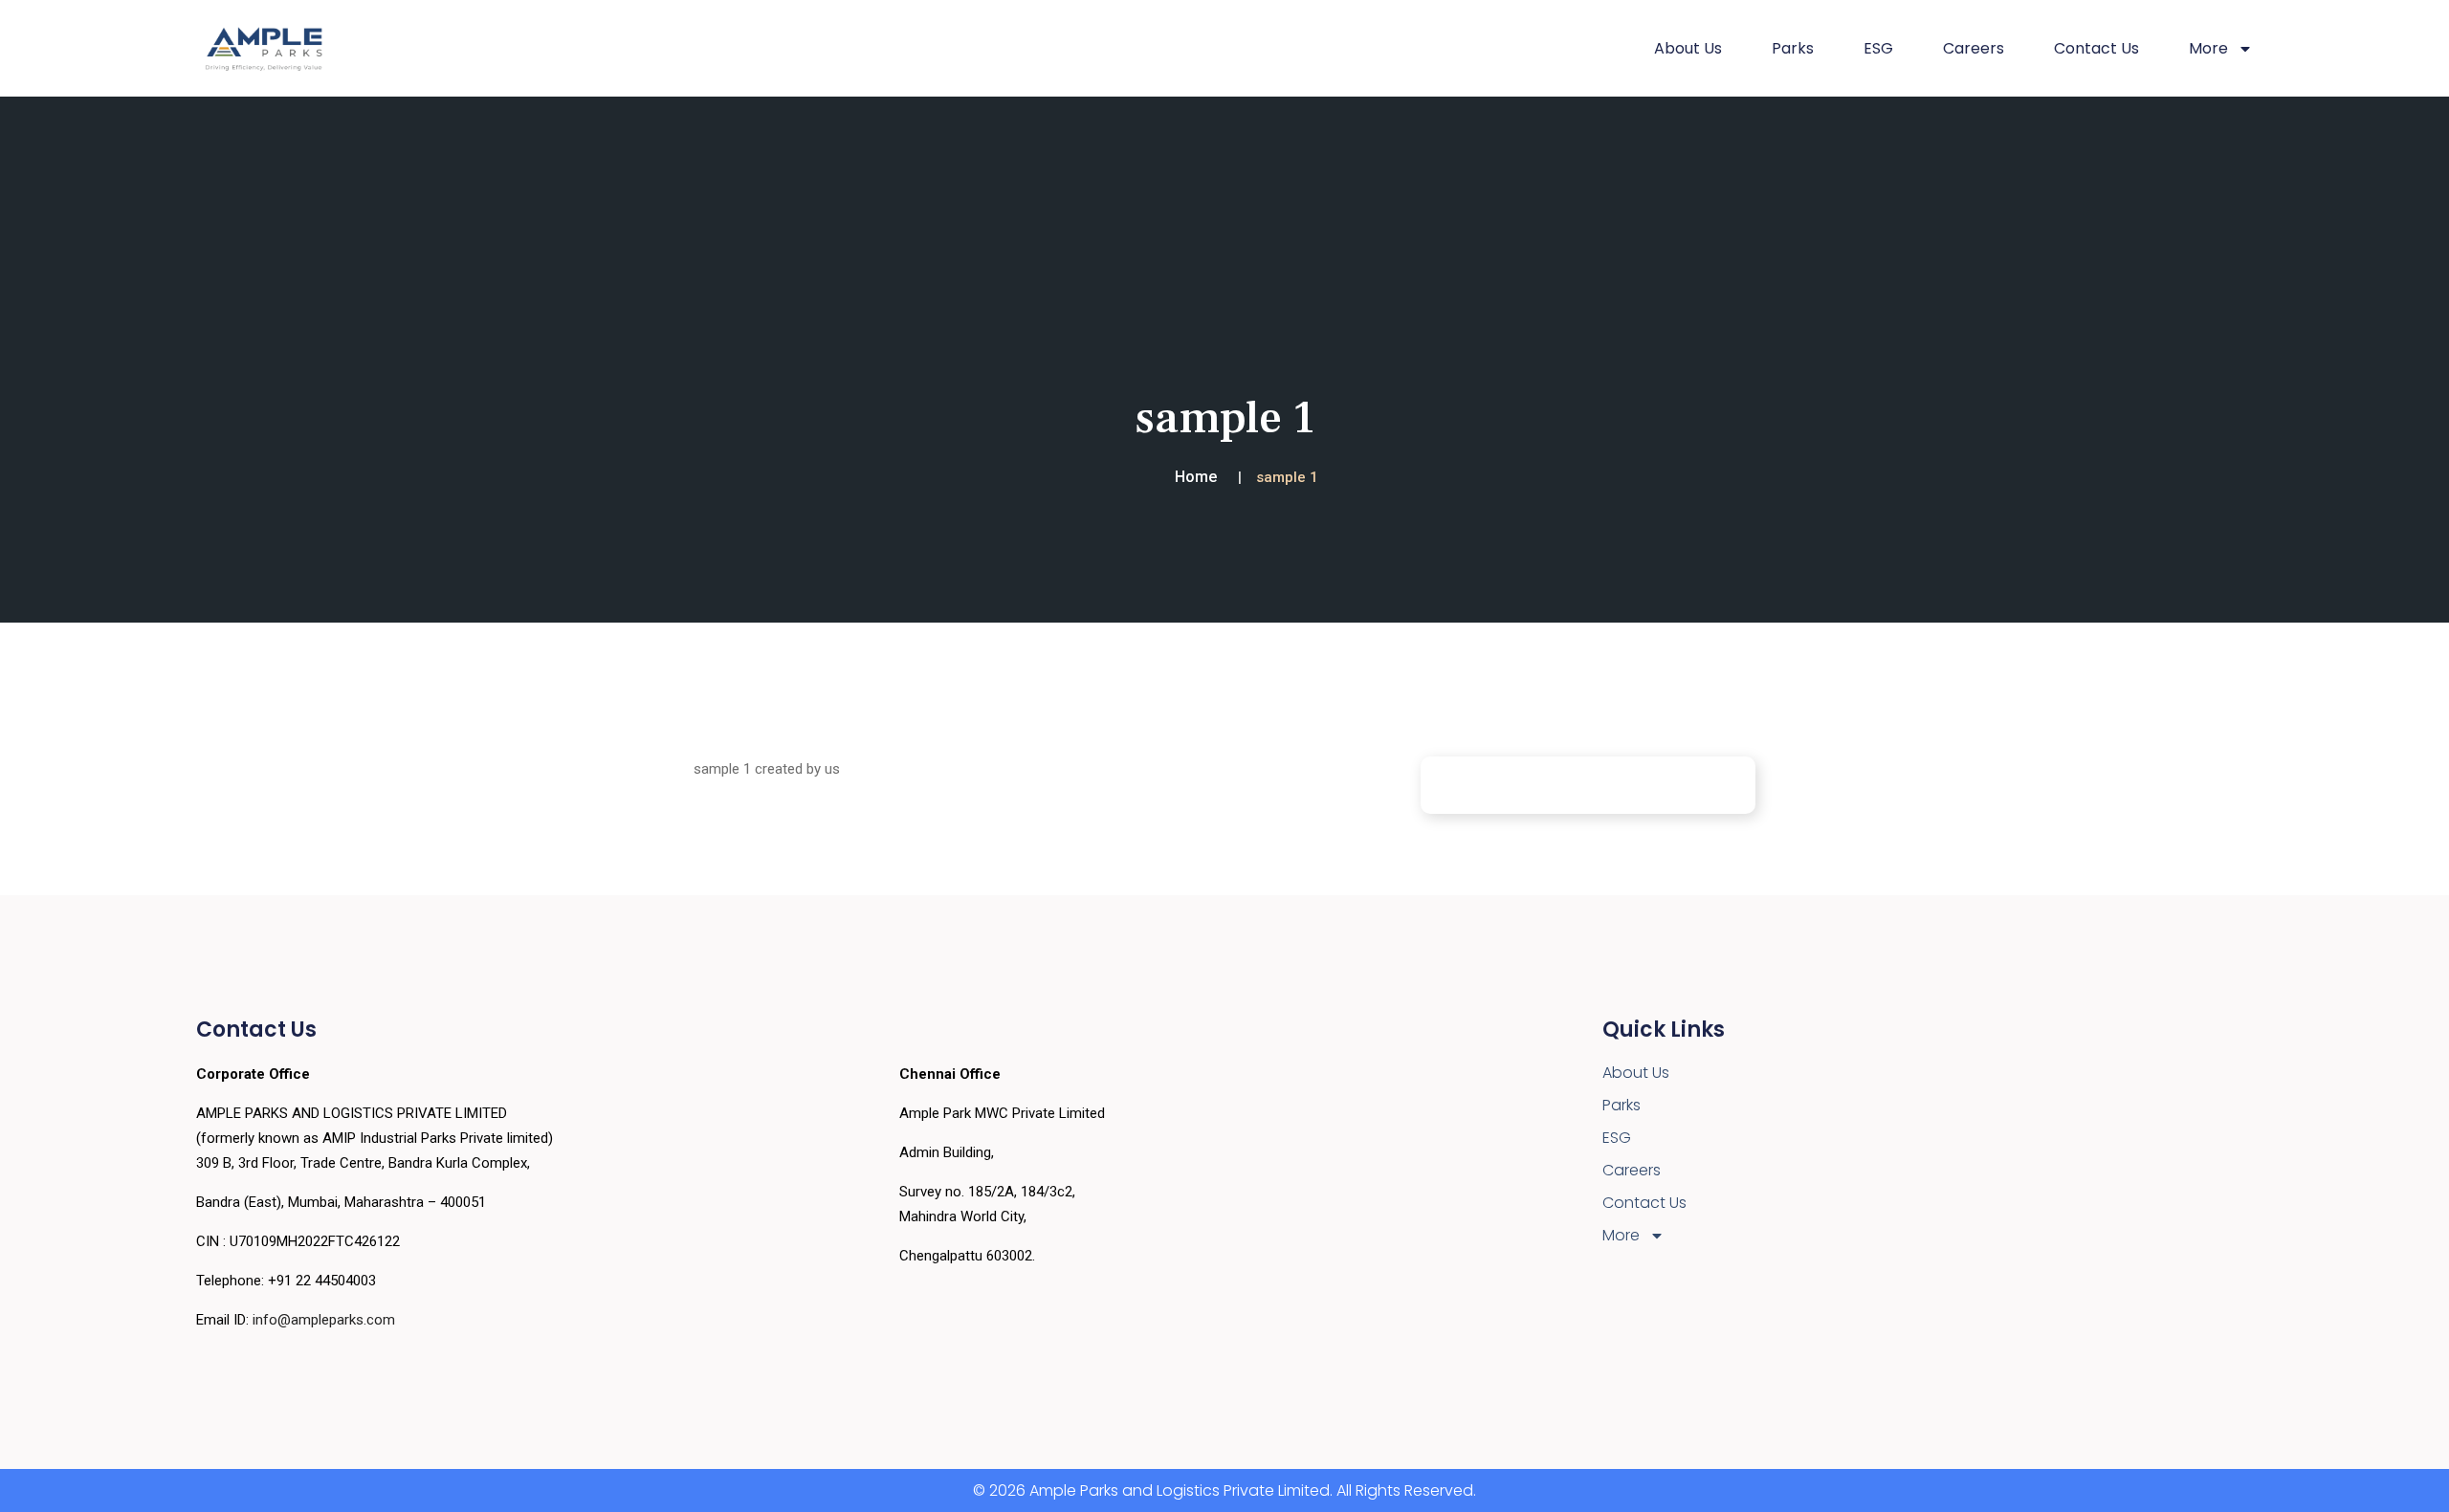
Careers (1974, 48)
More (1621, 1235)
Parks (1793, 48)
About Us (1688, 48)
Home (1196, 477)
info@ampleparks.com (324, 1320)
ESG (1878, 48)
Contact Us (2096, 48)
